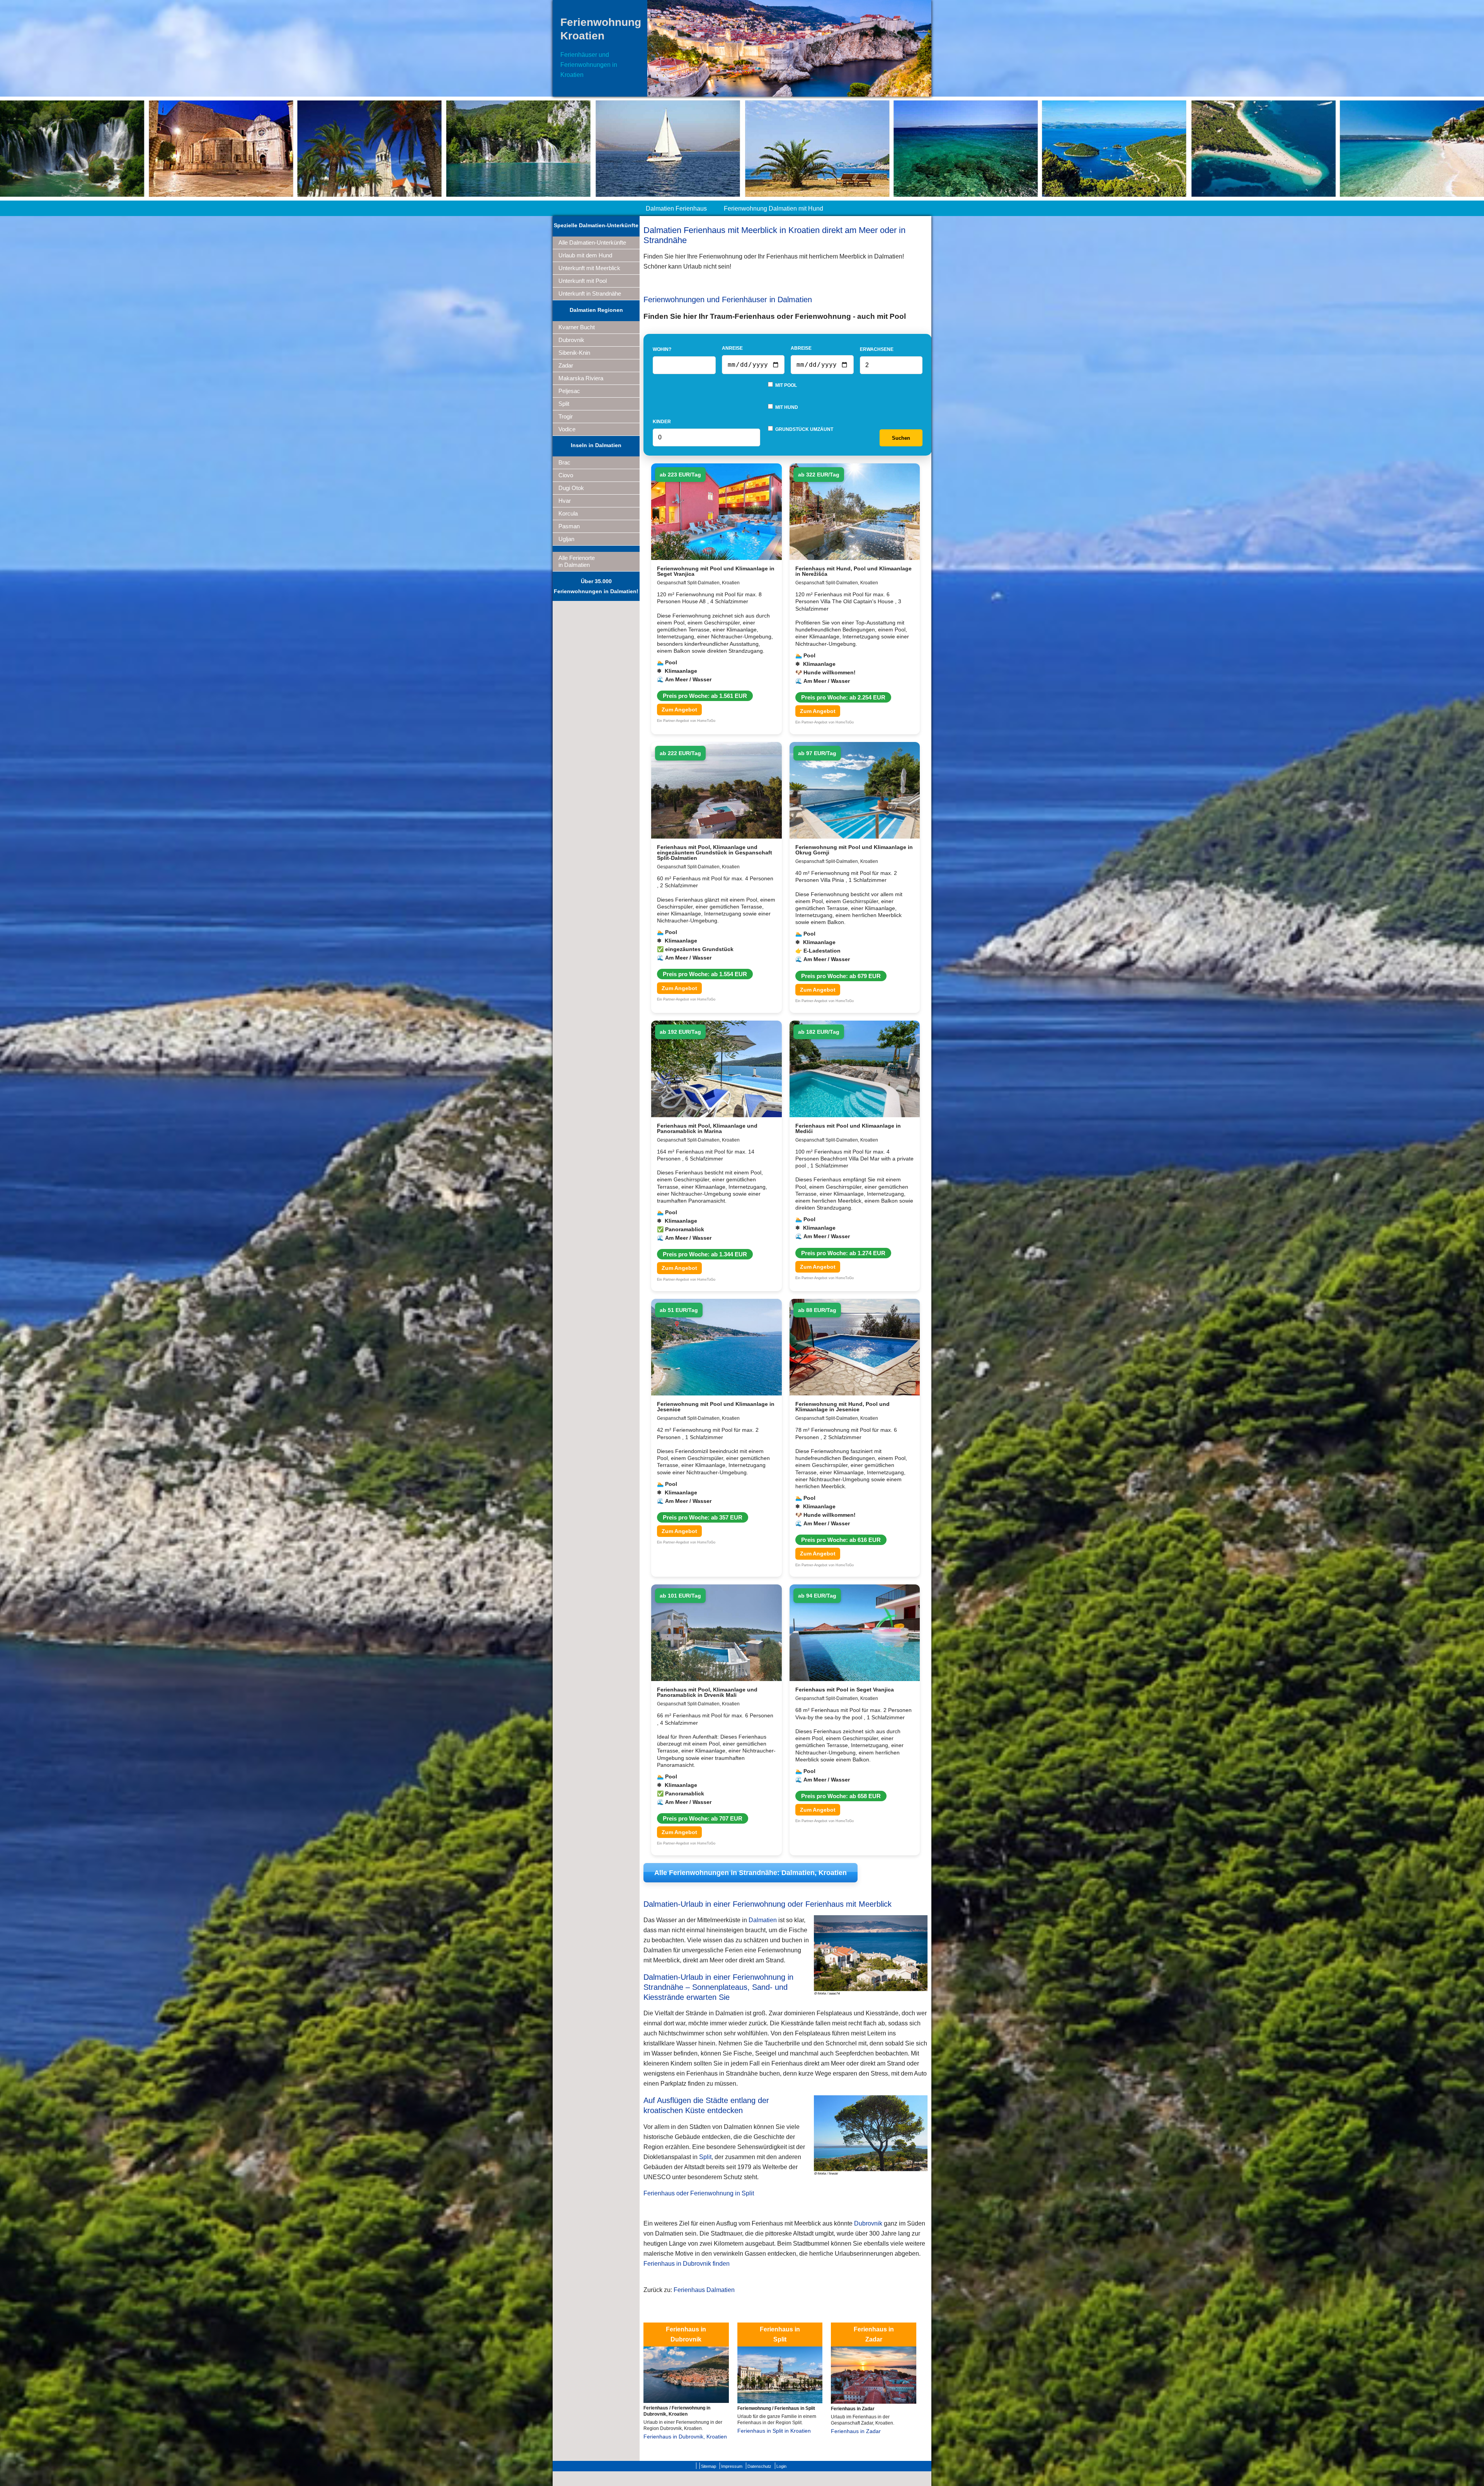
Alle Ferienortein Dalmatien (577, 561)
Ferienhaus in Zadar (856, 2431)
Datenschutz (759, 2466)
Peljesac (569, 391)
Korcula (568, 513)
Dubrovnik (571, 340)
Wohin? (662, 349)
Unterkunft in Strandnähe (590, 294)
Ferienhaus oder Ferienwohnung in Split (699, 2193)
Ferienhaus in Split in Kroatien (774, 2431)
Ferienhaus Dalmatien (704, 2290)
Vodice (567, 429)
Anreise (732, 348)
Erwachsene (877, 349)
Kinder (662, 422)
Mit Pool (785, 385)
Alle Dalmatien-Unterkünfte (592, 242)
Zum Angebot (679, 710)
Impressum (732, 2466)
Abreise (801, 348)
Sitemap (709, 2466)
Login (781, 2466)
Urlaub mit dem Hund (585, 255)
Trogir (566, 416)
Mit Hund (786, 407)
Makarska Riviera (581, 378)
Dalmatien (763, 1920)
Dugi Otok (571, 488)
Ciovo (566, 475)
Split (564, 404)
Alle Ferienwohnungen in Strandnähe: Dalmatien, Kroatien (751, 1873)
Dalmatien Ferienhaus (676, 208)
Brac (564, 462)
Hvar (565, 501)
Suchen (901, 438)
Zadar (566, 365)
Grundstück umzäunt (804, 429)
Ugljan (566, 539)
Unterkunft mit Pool (583, 281)
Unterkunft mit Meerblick (589, 268)
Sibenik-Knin (574, 353)
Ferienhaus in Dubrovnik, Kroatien (685, 2437)
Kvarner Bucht (577, 327)
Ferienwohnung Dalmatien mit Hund (773, 208)
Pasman (569, 526)
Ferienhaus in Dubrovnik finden (687, 2264)
